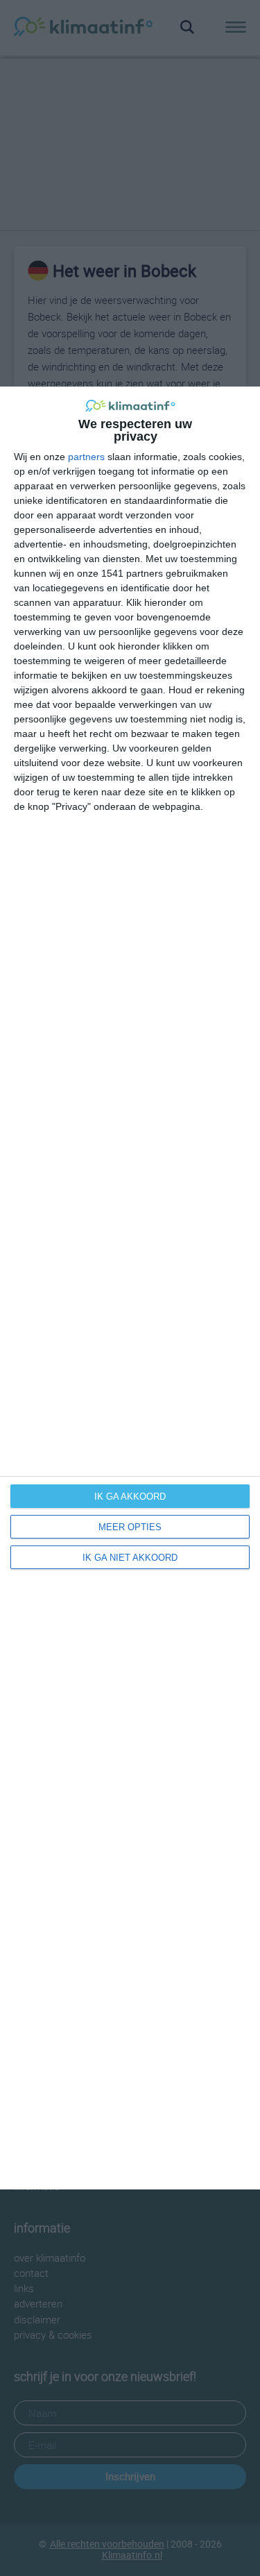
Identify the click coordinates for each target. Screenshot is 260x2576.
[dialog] (130, 1288)
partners (86, 457)
